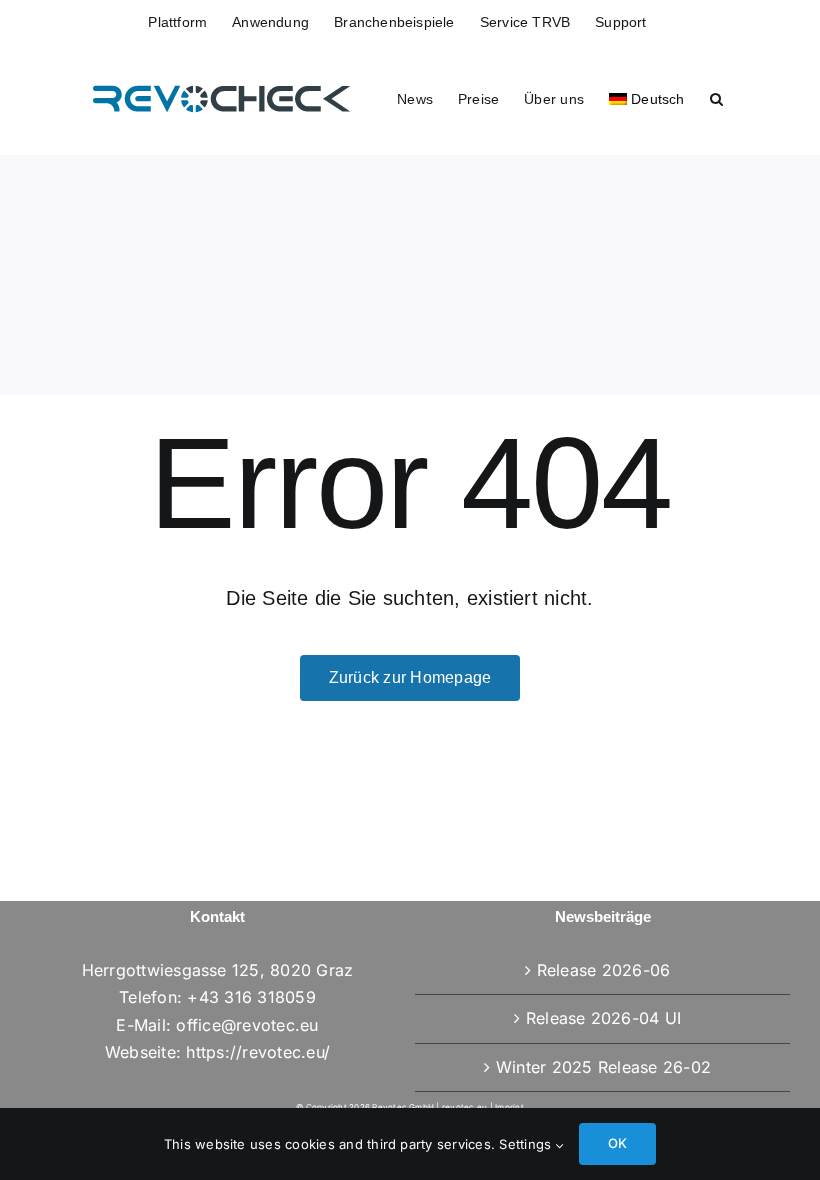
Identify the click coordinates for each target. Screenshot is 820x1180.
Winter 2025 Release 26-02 (603, 1067)
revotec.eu (464, 1107)
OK (617, 1143)
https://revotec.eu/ (258, 1052)
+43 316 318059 (251, 997)
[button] (716, 98)
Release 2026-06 (604, 970)
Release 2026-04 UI (603, 1018)
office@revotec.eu (247, 1025)
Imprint (509, 1107)
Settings (527, 1144)
